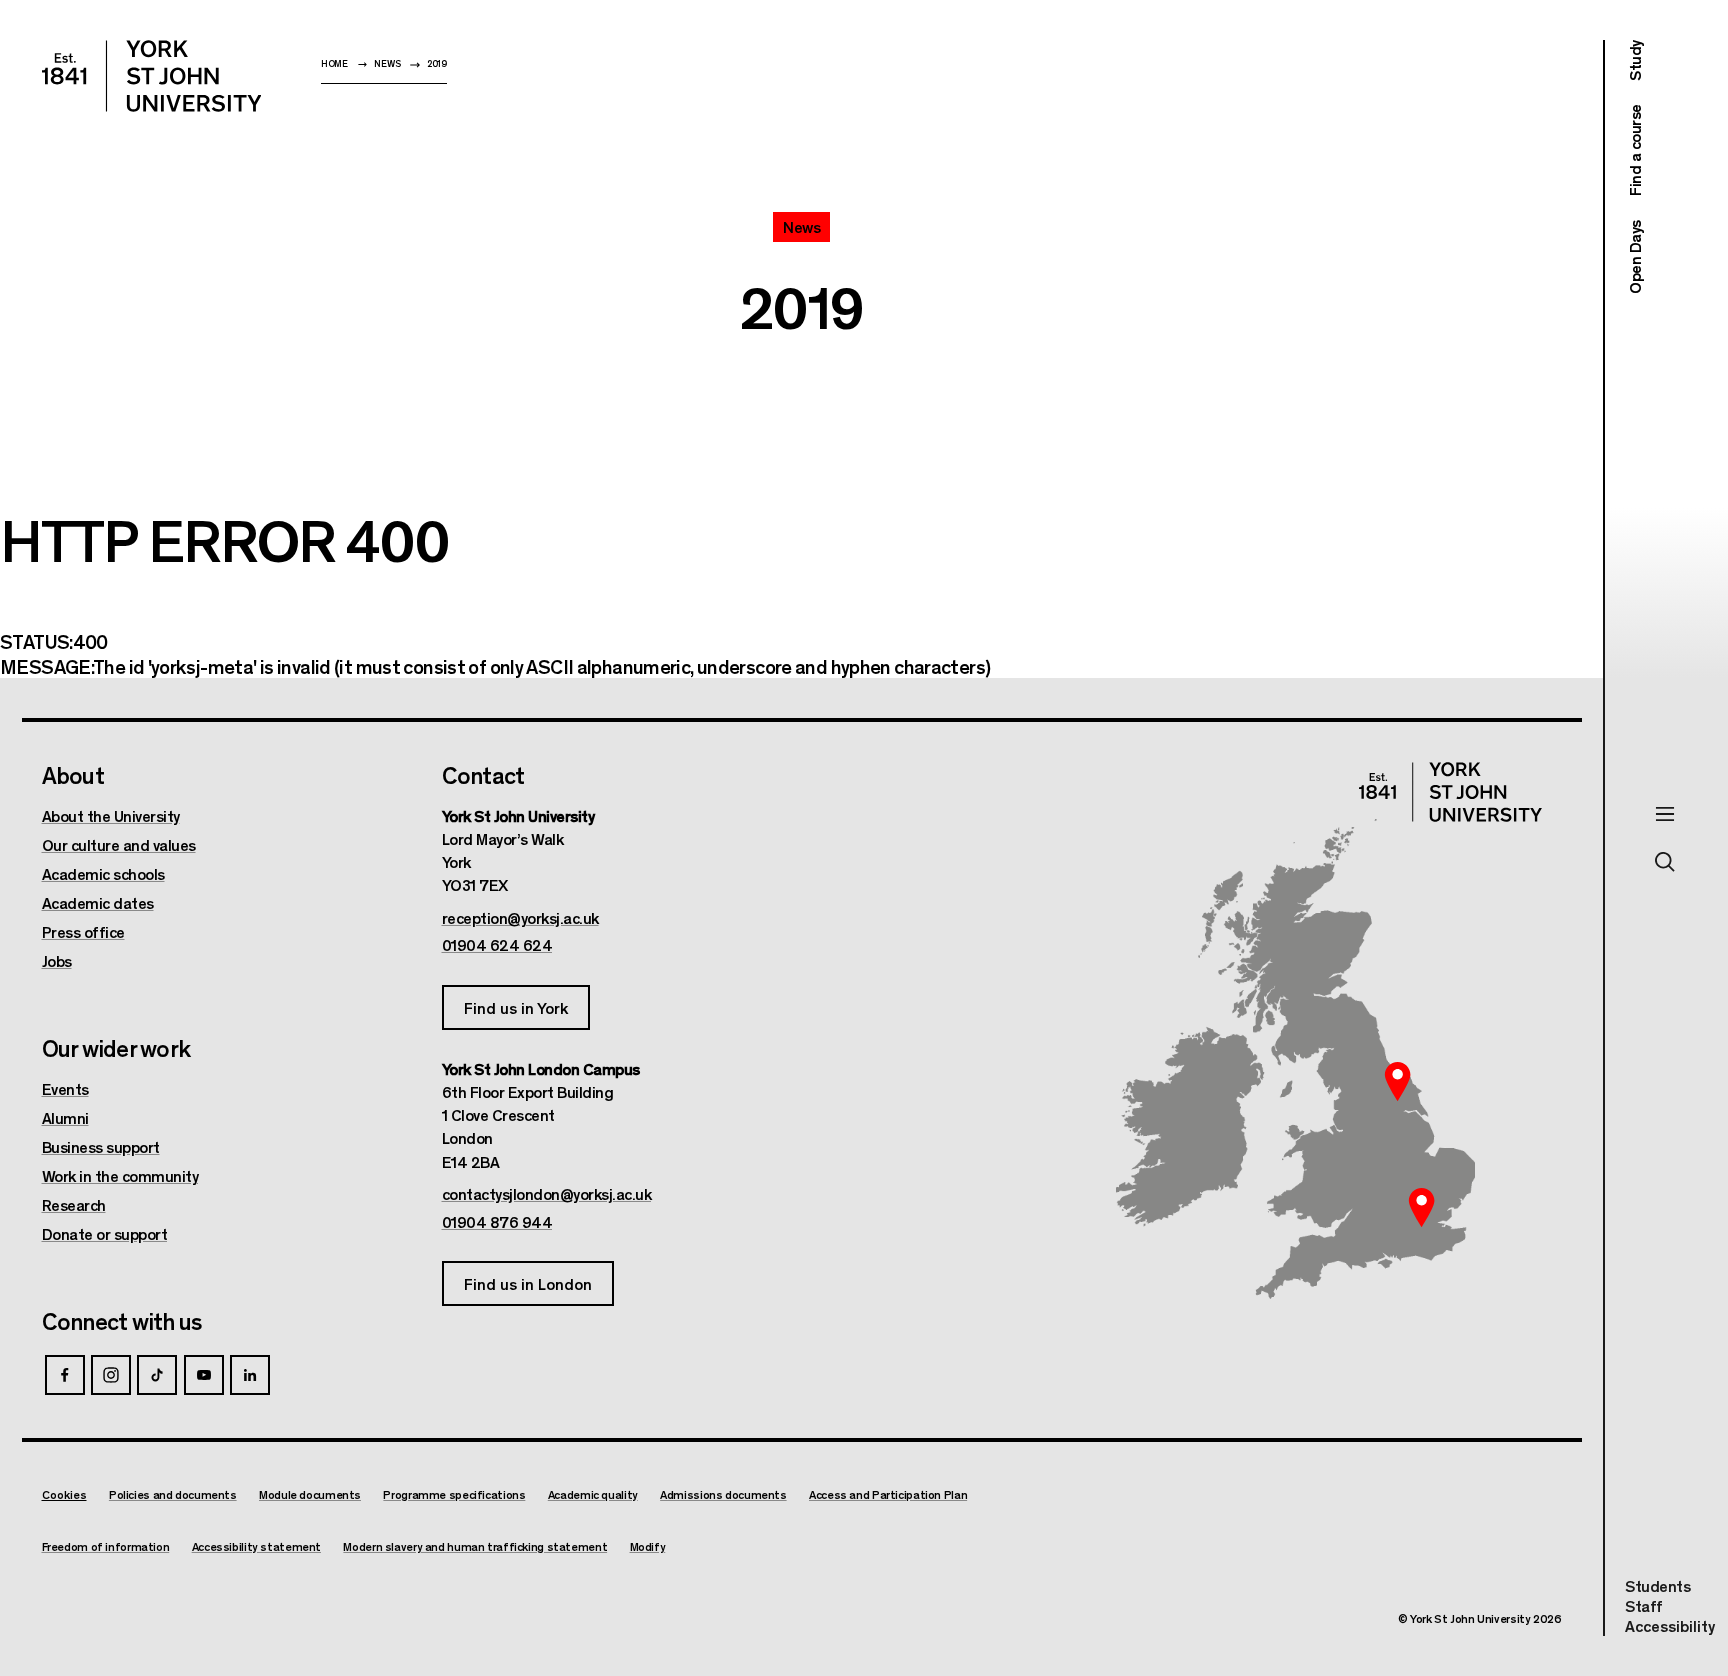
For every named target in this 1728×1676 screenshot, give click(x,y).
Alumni (65, 1118)
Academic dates (98, 903)
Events (65, 1089)
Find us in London (528, 1283)
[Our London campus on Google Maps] (1422, 1208)
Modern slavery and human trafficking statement (475, 1546)
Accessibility (1670, 1626)
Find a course (1634, 151)
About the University (111, 816)
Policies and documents (173, 1494)
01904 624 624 (497, 945)
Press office (83, 932)
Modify (648, 1546)
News (387, 63)
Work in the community (120, 1176)
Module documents (310, 1494)
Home (334, 63)
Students (1657, 1585)
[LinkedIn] (250, 1375)
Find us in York (516, 1007)
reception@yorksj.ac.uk (520, 918)
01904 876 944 (497, 1222)
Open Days (1634, 257)
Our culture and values (119, 845)
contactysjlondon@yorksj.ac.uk (547, 1194)
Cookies (64, 1494)
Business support (101, 1147)
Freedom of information (106, 1546)
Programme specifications (454, 1494)
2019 (437, 63)
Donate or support (105, 1234)
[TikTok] (157, 1375)
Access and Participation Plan (888, 1494)
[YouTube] (204, 1375)
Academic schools (103, 874)
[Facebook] (65, 1375)
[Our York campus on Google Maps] (1398, 1081)
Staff (1644, 1605)
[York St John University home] (152, 76)
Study (1634, 60)
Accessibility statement (256, 1546)
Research (74, 1205)
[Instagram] (111, 1375)
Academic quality (593, 1494)
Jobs (57, 961)
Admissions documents (723, 1494)
